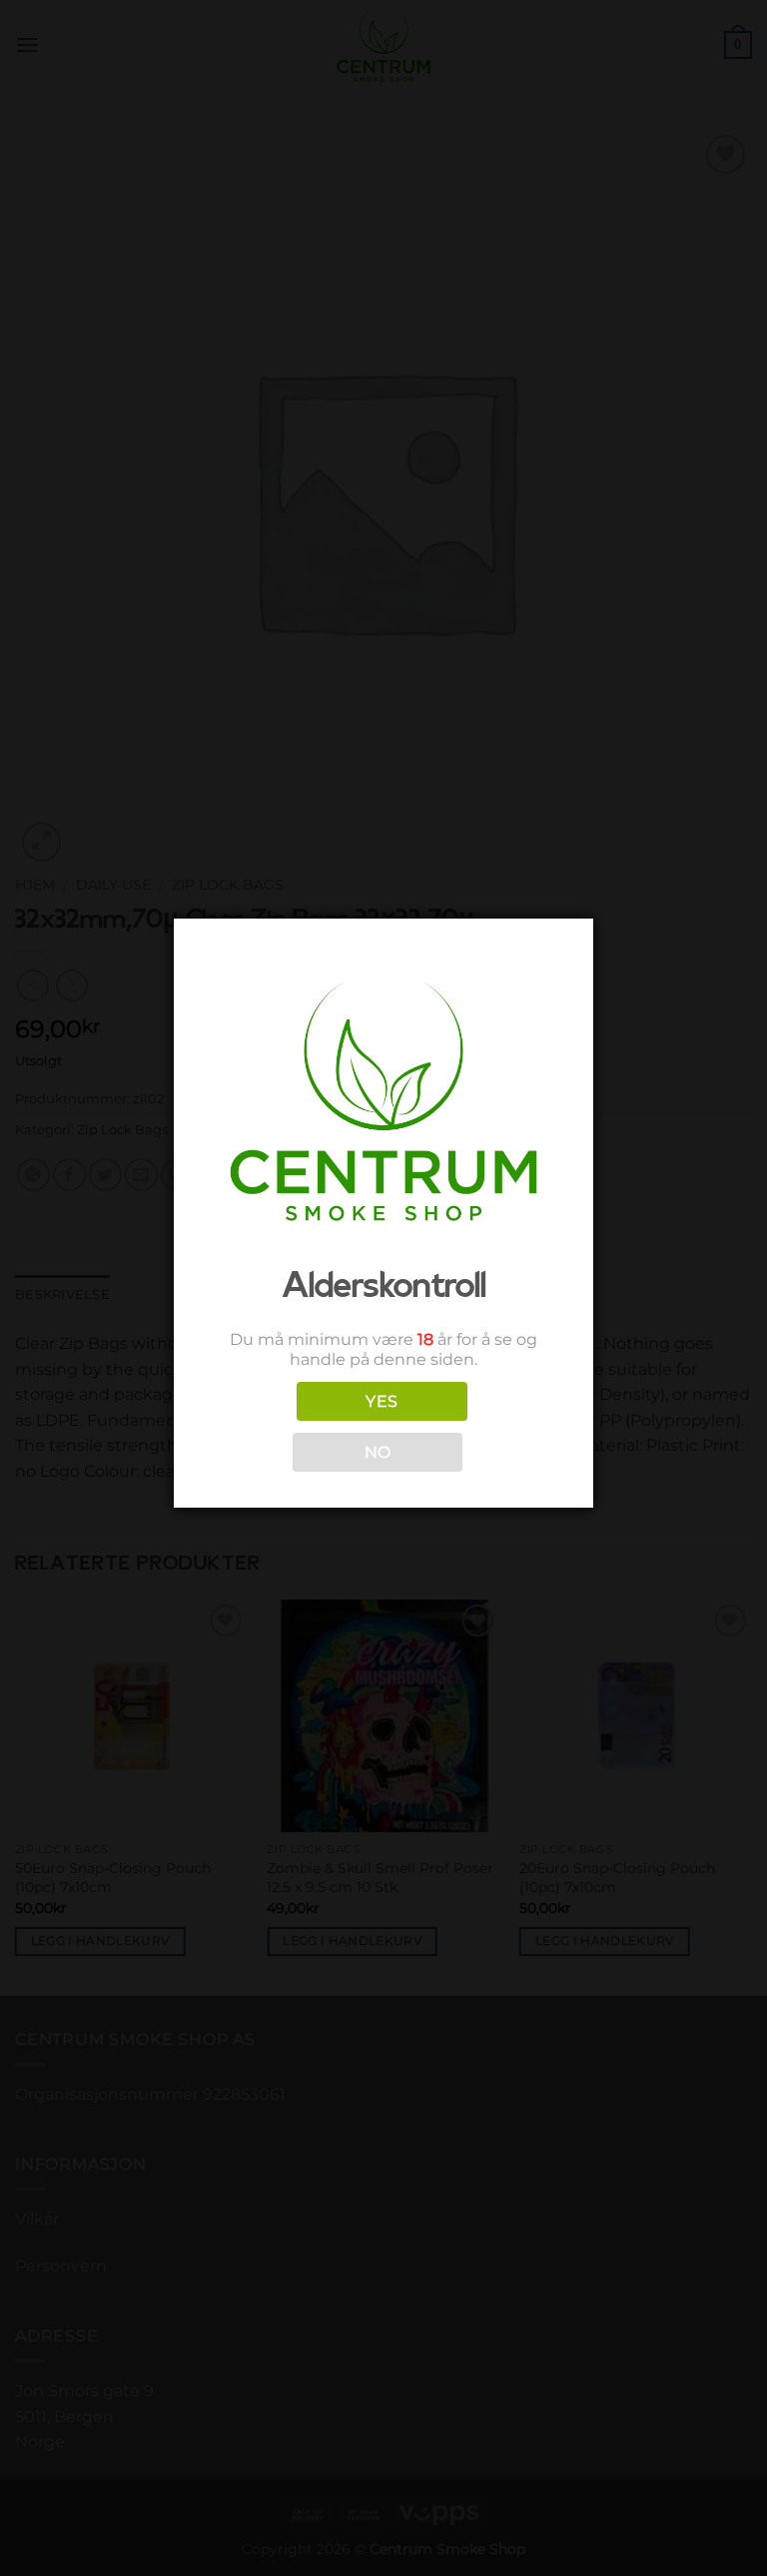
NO (378, 1452)
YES (382, 1401)
